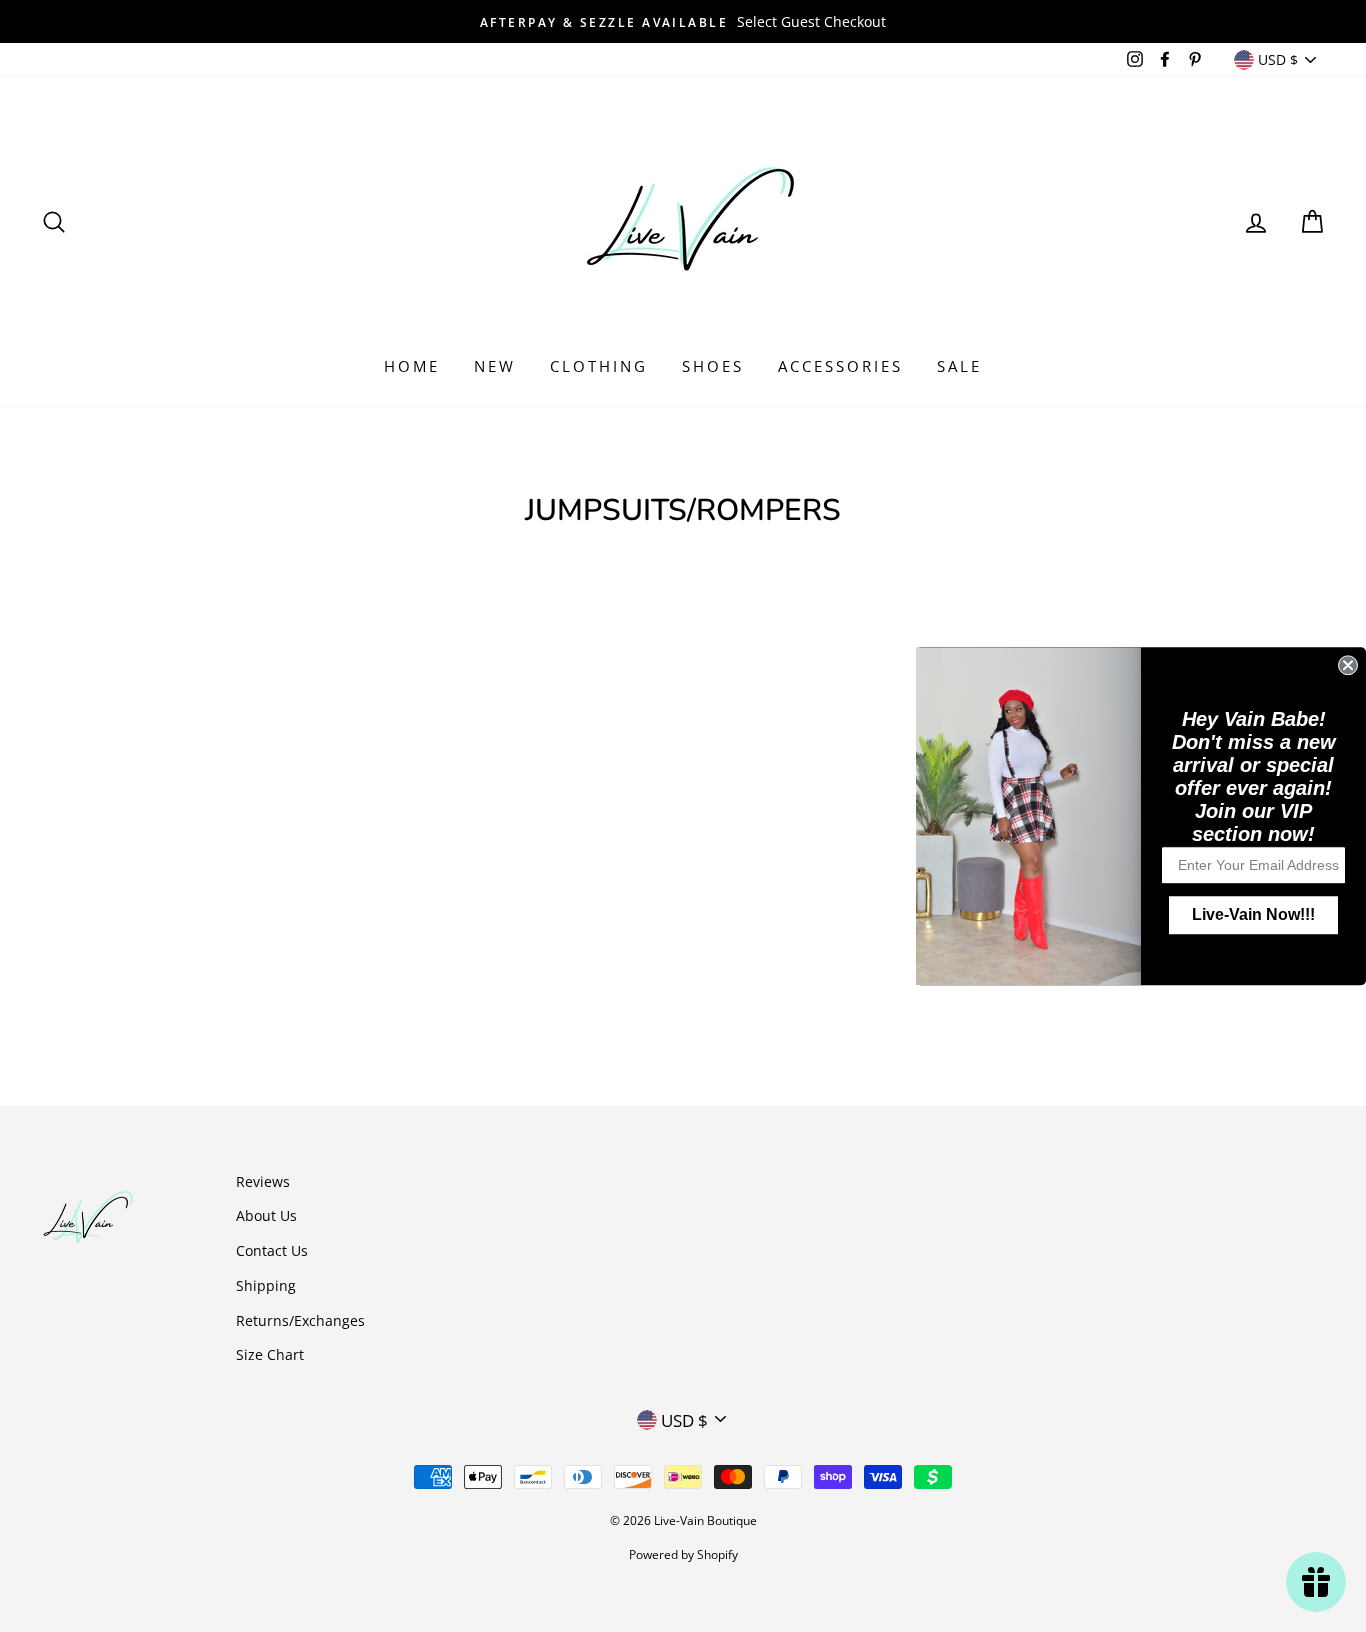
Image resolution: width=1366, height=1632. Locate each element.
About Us (266, 1215)
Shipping (266, 1285)
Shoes (713, 366)
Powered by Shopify (683, 1554)
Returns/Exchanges (300, 1320)
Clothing (599, 366)
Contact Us (272, 1250)
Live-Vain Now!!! (1253, 914)
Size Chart (270, 1354)
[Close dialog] (1348, 665)
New (495, 366)
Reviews (263, 1181)
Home (412, 366)
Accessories (840, 366)
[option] (683, 21)
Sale (959, 366)
